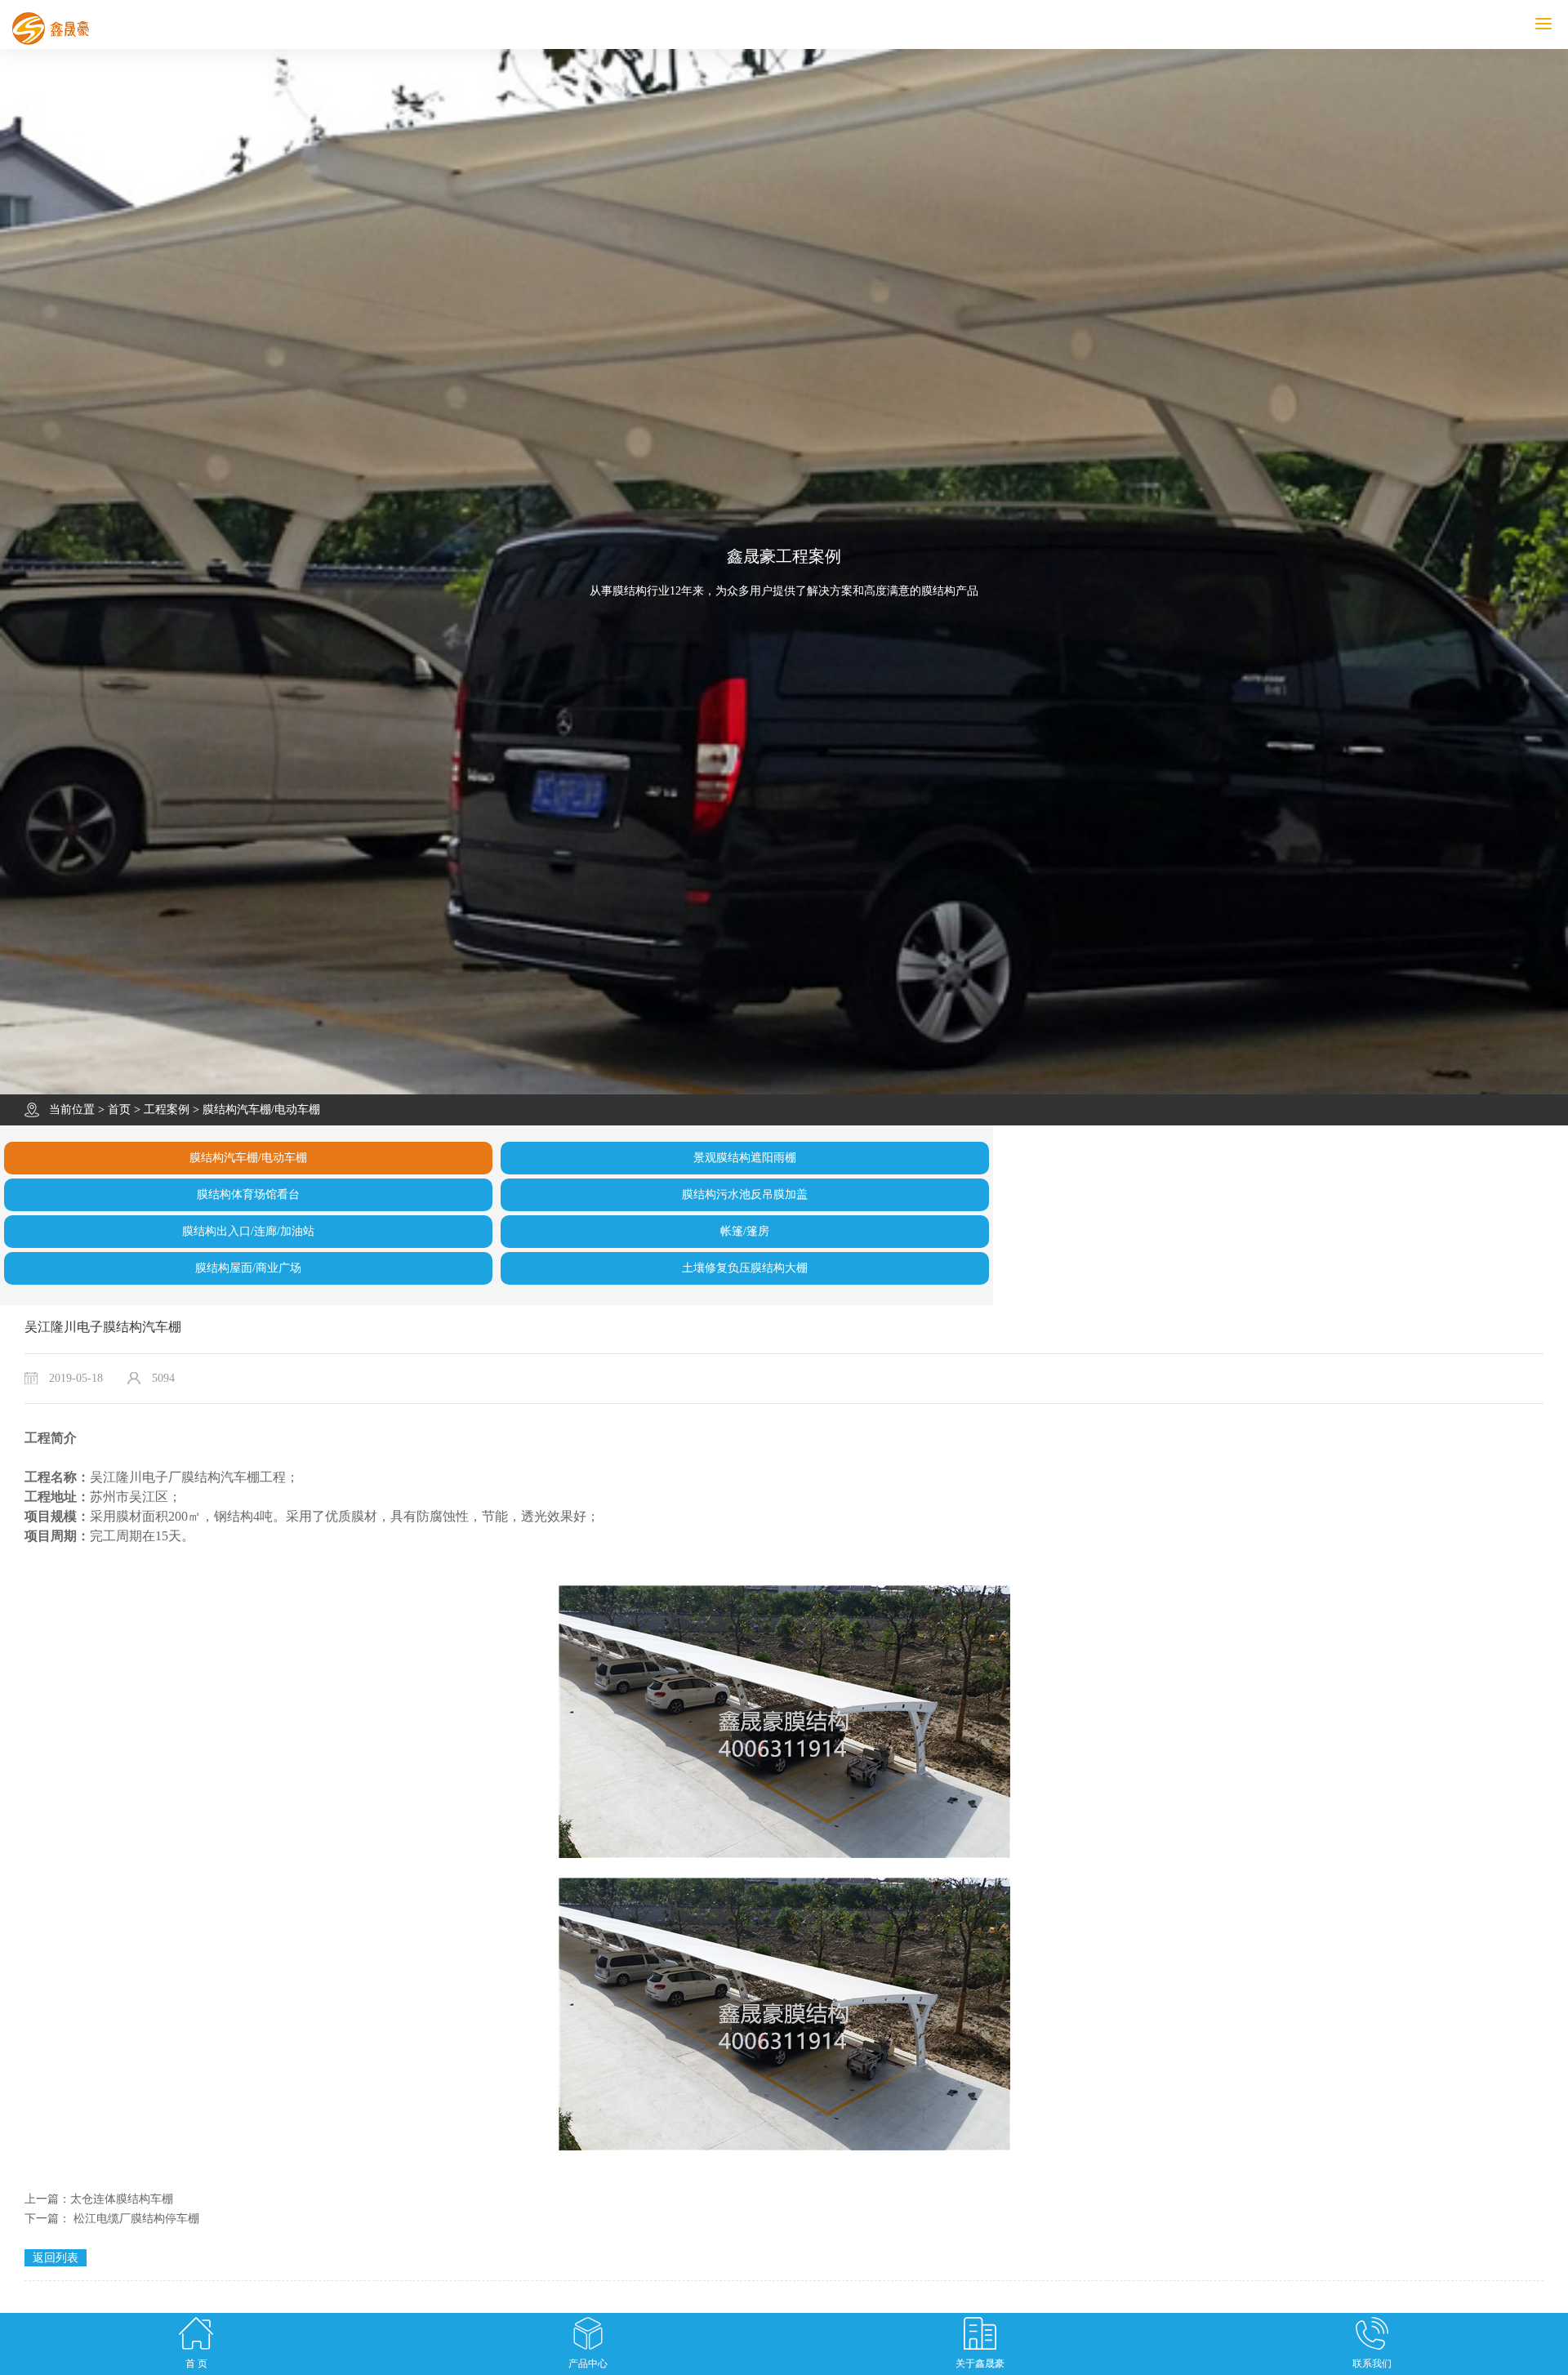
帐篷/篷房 (745, 1231)
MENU (1566, 24)
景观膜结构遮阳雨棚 (745, 1158)
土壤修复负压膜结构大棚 (745, 1268)
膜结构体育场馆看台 (248, 1194)
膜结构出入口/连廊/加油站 (248, 1231)
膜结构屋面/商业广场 (248, 1268)
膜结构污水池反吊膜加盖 (745, 1194)
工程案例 (167, 1110)
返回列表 (56, 2258)
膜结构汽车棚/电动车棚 (261, 1110)
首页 (119, 1110)
